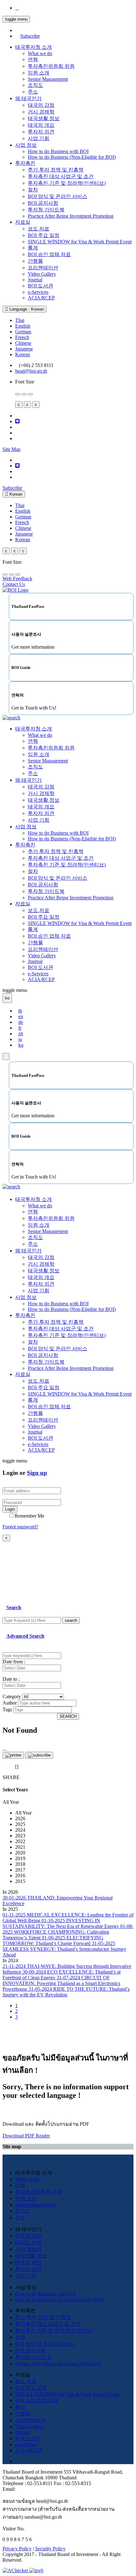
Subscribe (30, 36)
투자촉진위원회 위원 (51, 66)
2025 (20, 1824)
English (23, 326)
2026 (20, 1818)
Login (10, 1509)
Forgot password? (20, 1527)
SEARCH (68, 1716)
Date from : (14, 1662)
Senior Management (48, 79)
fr (20, 1028)
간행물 (35, 261)
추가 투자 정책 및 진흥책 (56, 170)
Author (10, 1703)
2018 (20, 1864)
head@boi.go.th (31, 371)
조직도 (35, 85)
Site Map (12, 449)
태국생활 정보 (44, 118)
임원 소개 (39, 73)
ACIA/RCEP (41, 298)
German (23, 332)
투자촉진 (25, 163)
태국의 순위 (28, 2242)
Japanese (24, 349)
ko (21, 1045)
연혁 (33, 59)
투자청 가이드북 (46, 210)
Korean (23, 354)
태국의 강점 (41, 105)
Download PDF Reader (26, 2136)
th (20, 1011)
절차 (33, 190)
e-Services (38, 292)
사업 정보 (26, 145)
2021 (20, 1847)
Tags (7, 1709)
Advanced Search (25, 1636)
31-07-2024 (61, 1983)
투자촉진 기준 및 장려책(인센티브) (67, 183)
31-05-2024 (66, 1992)
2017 (20, 1870)
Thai (20, 320)
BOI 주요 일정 (44, 235)
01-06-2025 (53, 1940)
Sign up (37, 1473)
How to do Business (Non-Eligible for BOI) (72, 157)
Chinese (23, 343)
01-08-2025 (68, 1932)
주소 (33, 92)
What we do (40, 53)
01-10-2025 (61, 1923)
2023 (20, 1836)
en (21, 1016)
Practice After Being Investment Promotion (71, 216)
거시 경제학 (41, 112)
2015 (20, 1881)
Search (14, 1607)
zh (21, 1034)
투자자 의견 (41, 132)
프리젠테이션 (43, 268)
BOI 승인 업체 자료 (49, 254)
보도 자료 (39, 229)
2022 (20, 1841)
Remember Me (29, 1516)
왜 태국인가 (28, 98)
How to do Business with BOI (58, 151)
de (21, 1022)
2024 (20, 1830)
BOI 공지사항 (43, 203)
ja (20, 1039)
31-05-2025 (64, 1949)
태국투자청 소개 (34, 47)
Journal (35, 280)
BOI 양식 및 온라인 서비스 (58, 196)
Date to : (11, 1679)
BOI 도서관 (40, 286)
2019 (20, 1858)
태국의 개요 (41, 125)
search (71, 1620)
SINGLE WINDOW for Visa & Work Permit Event (80, 242)
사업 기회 (39, 138)
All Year (23, 1813)
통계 (33, 248)
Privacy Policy (17, 2549)
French (22, 337)
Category (12, 1696)
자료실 (23, 222)
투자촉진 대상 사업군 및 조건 (61, 176)
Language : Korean (26, 309)
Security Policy (50, 2549)
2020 (20, 1853)
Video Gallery (42, 274)
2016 (20, 1876)
